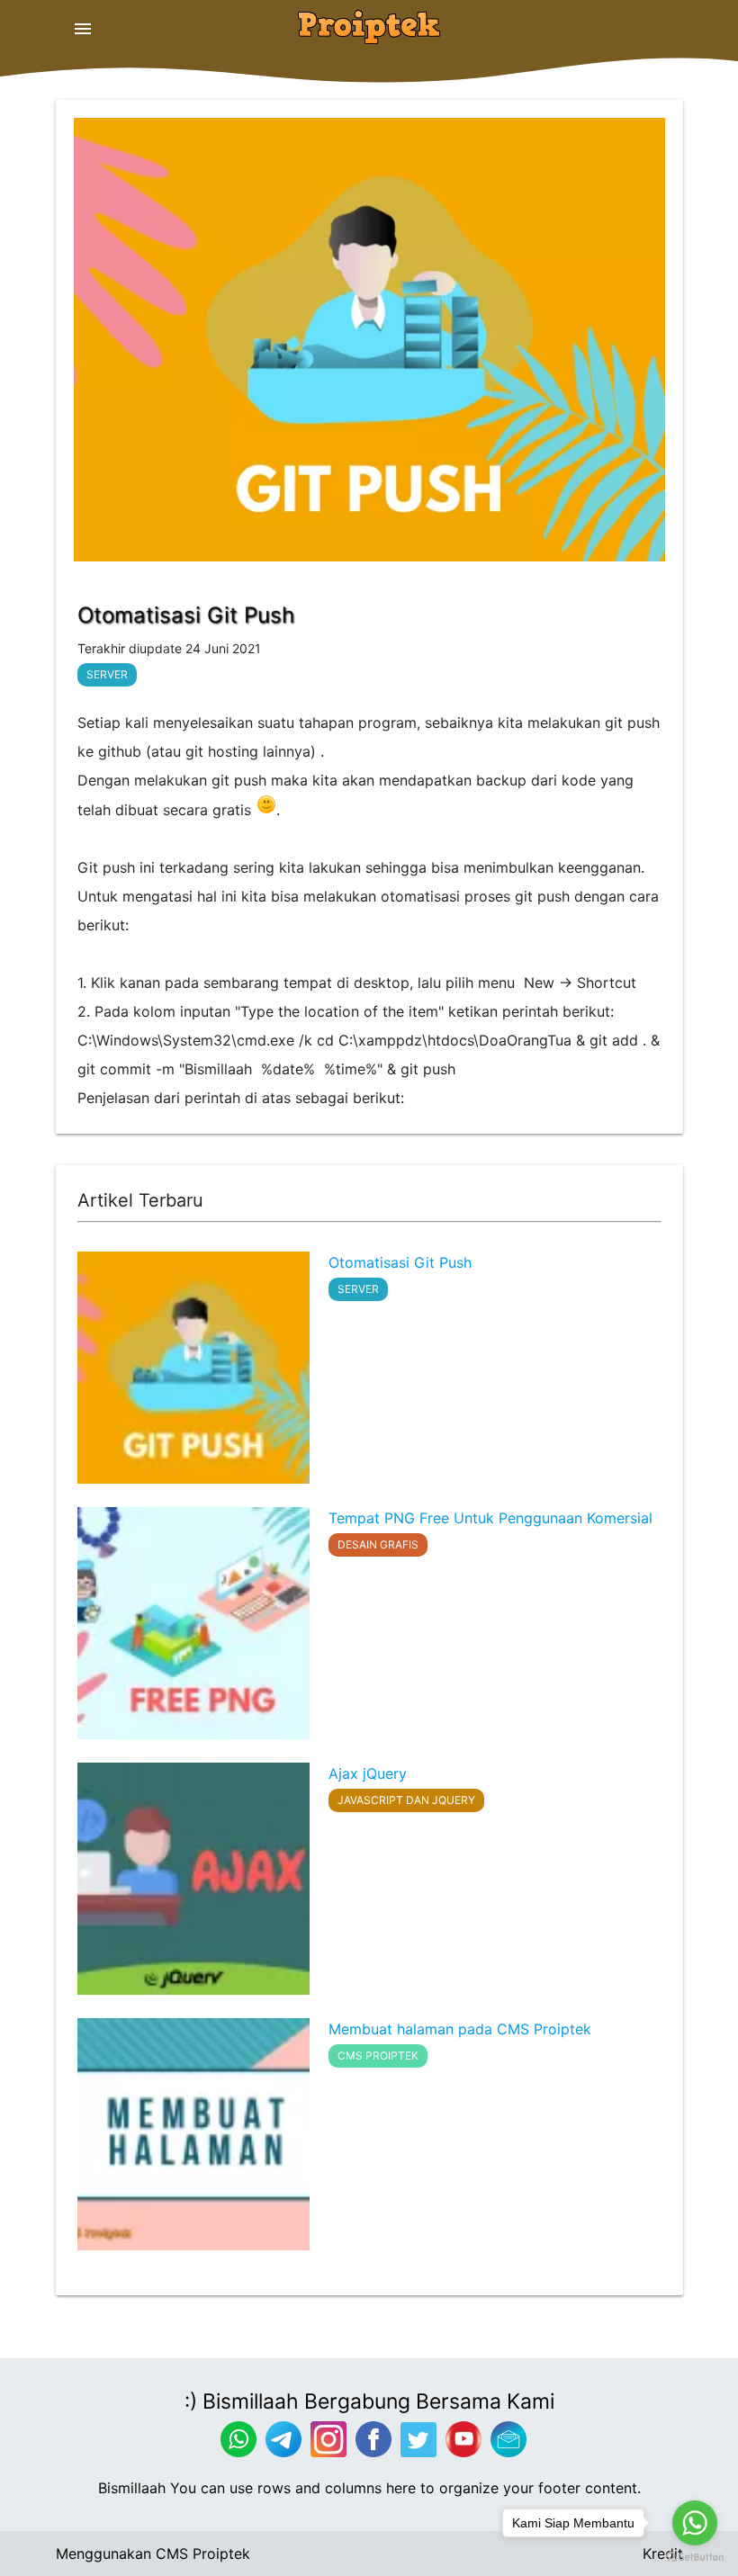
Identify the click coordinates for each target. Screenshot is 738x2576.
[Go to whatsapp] (695, 2523)
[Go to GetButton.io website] (695, 2558)
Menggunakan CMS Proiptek (153, 2554)
